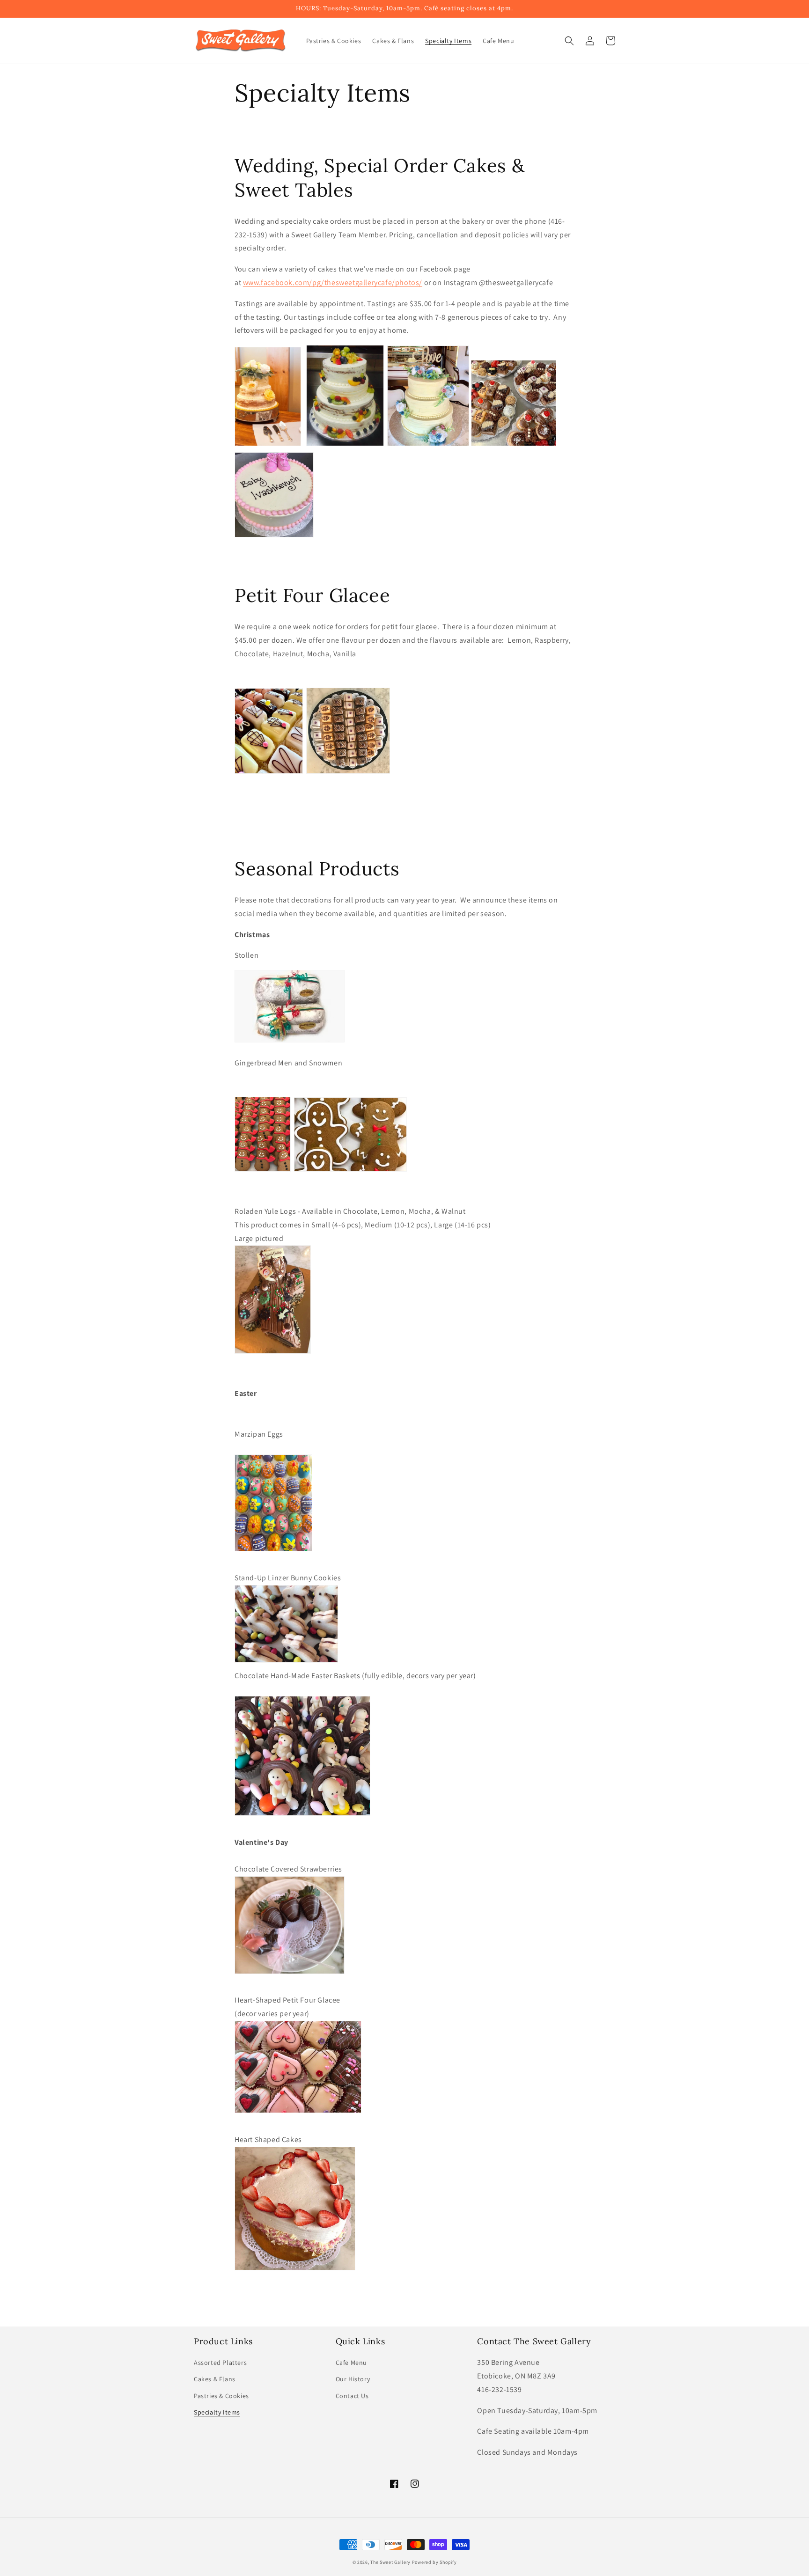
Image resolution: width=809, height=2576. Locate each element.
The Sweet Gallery (390, 2562)
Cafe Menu (351, 2363)
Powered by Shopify (434, 2562)
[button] (569, 41)
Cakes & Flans (215, 2379)
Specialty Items (217, 2412)
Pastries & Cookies (221, 2396)
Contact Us (352, 2396)
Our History (353, 2379)
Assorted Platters (220, 2363)
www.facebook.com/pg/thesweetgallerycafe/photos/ (333, 283)
